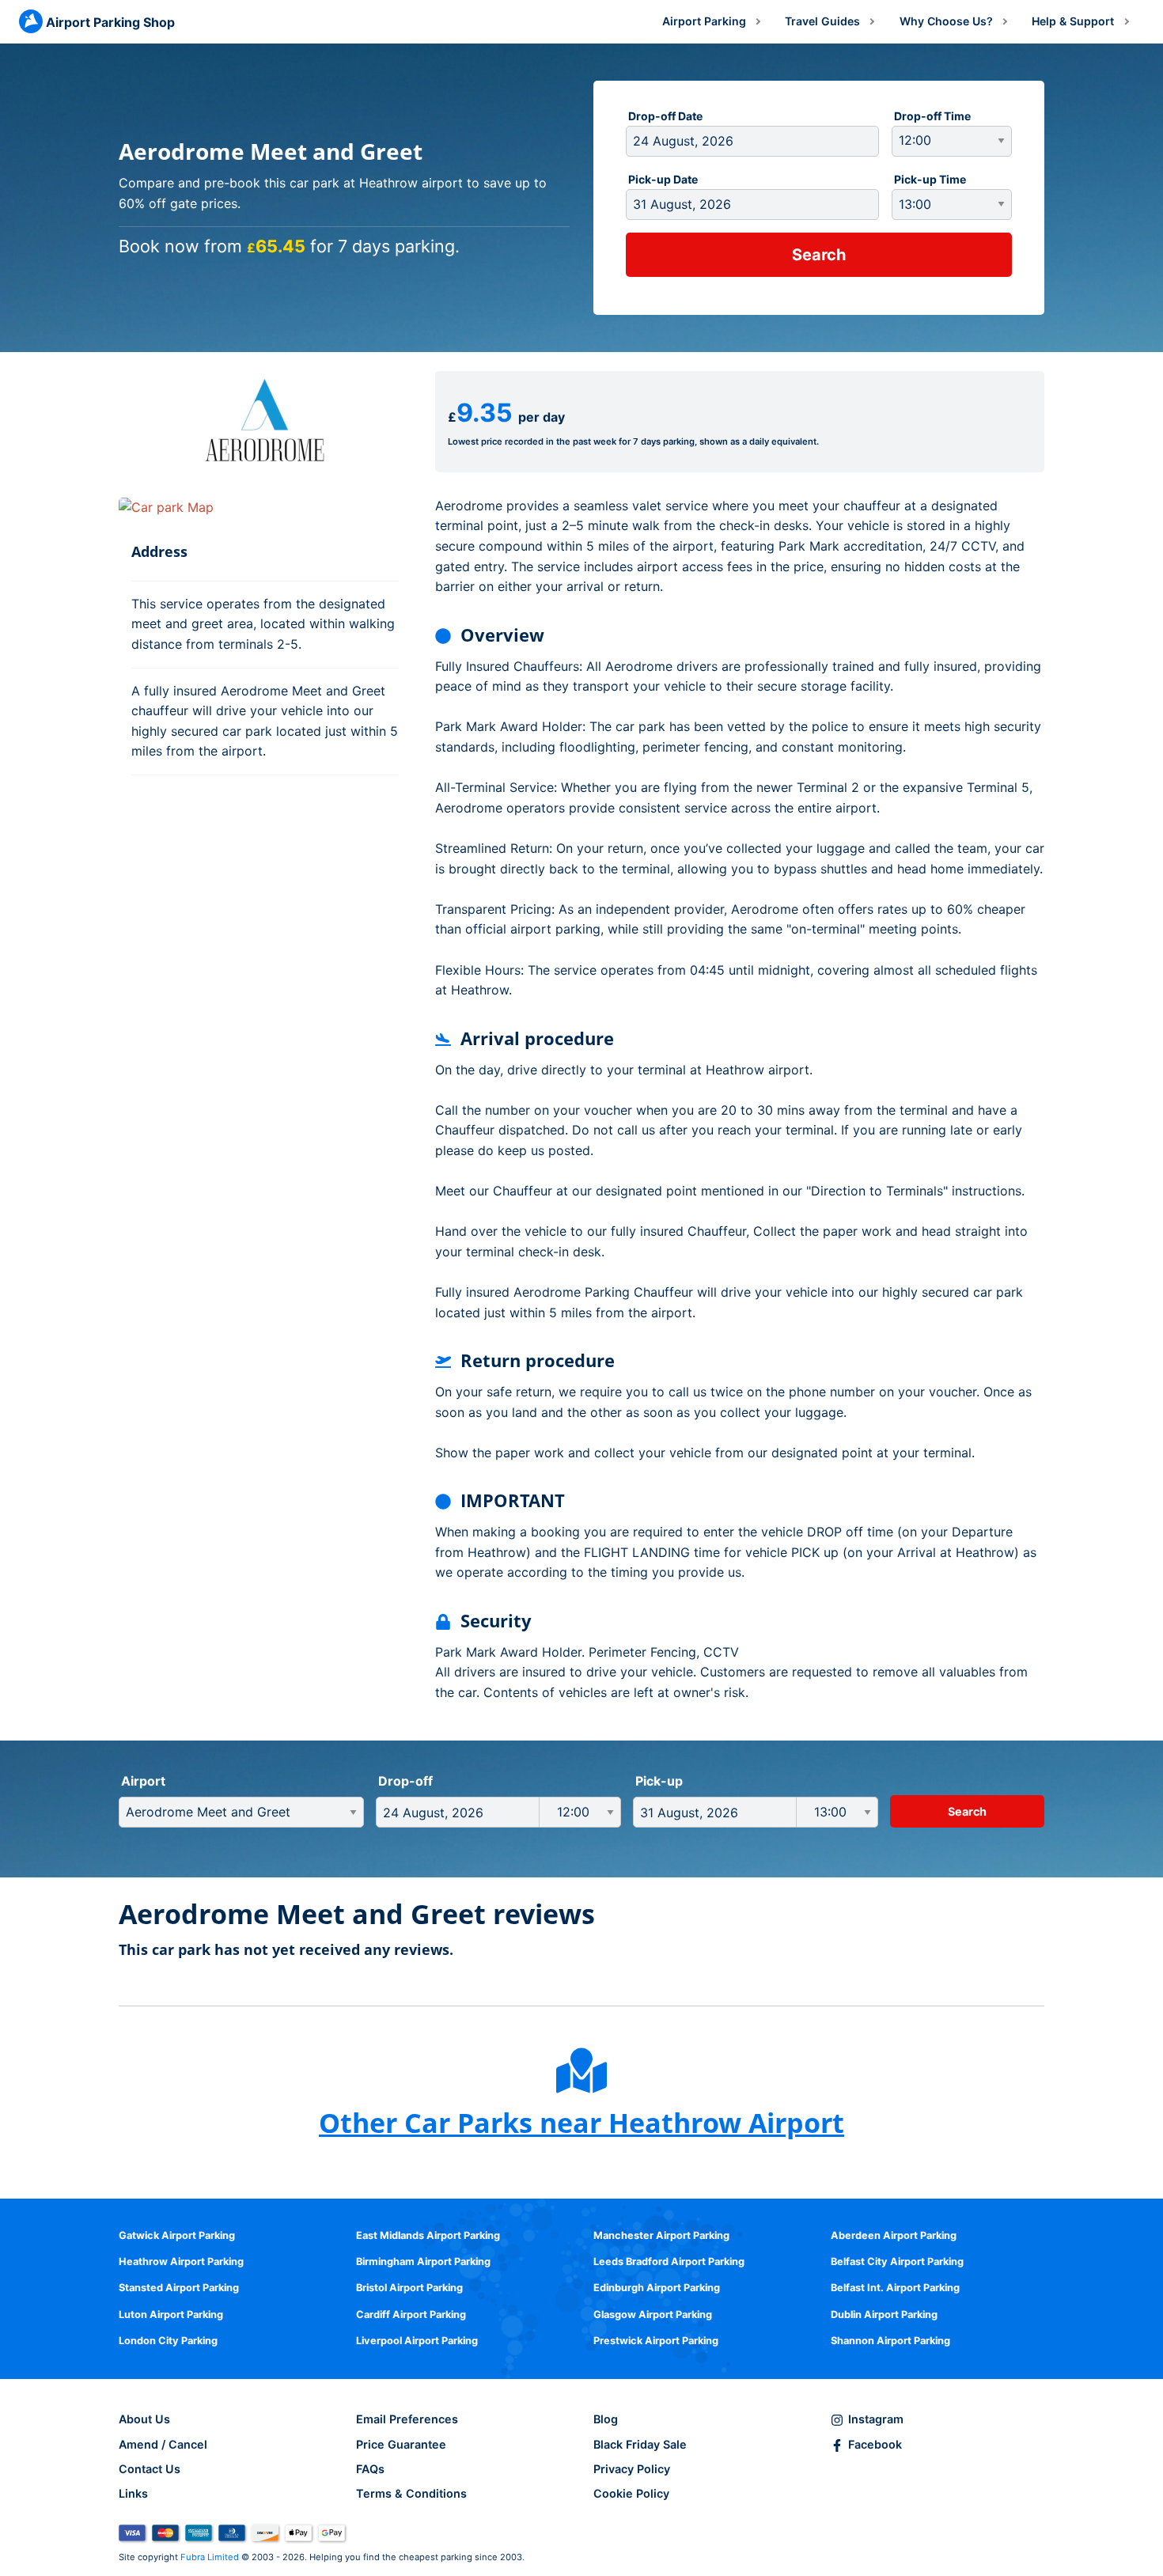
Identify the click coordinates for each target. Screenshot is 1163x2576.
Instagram (876, 2419)
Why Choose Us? (946, 21)
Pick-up (659, 1781)
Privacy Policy (632, 2469)
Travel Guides (822, 21)
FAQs (370, 2469)
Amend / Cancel (163, 2444)
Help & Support (1073, 21)
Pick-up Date (663, 179)
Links (133, 2493)
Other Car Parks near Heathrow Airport (581, 2123)
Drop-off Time (932, 116)
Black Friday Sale (640, 2444)
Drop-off (405, 1781)
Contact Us (150, 2469)
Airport (143, 1781)
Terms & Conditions (411, 2493)
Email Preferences (407, 2419)
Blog (606, 2419)
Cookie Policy (631, 2493)
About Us (144, 2419)
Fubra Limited (210, 2557)
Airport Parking (704, 21)
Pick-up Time (930, 179)
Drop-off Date (665, 116)
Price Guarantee (401, 2444)
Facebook (875, 2444)
